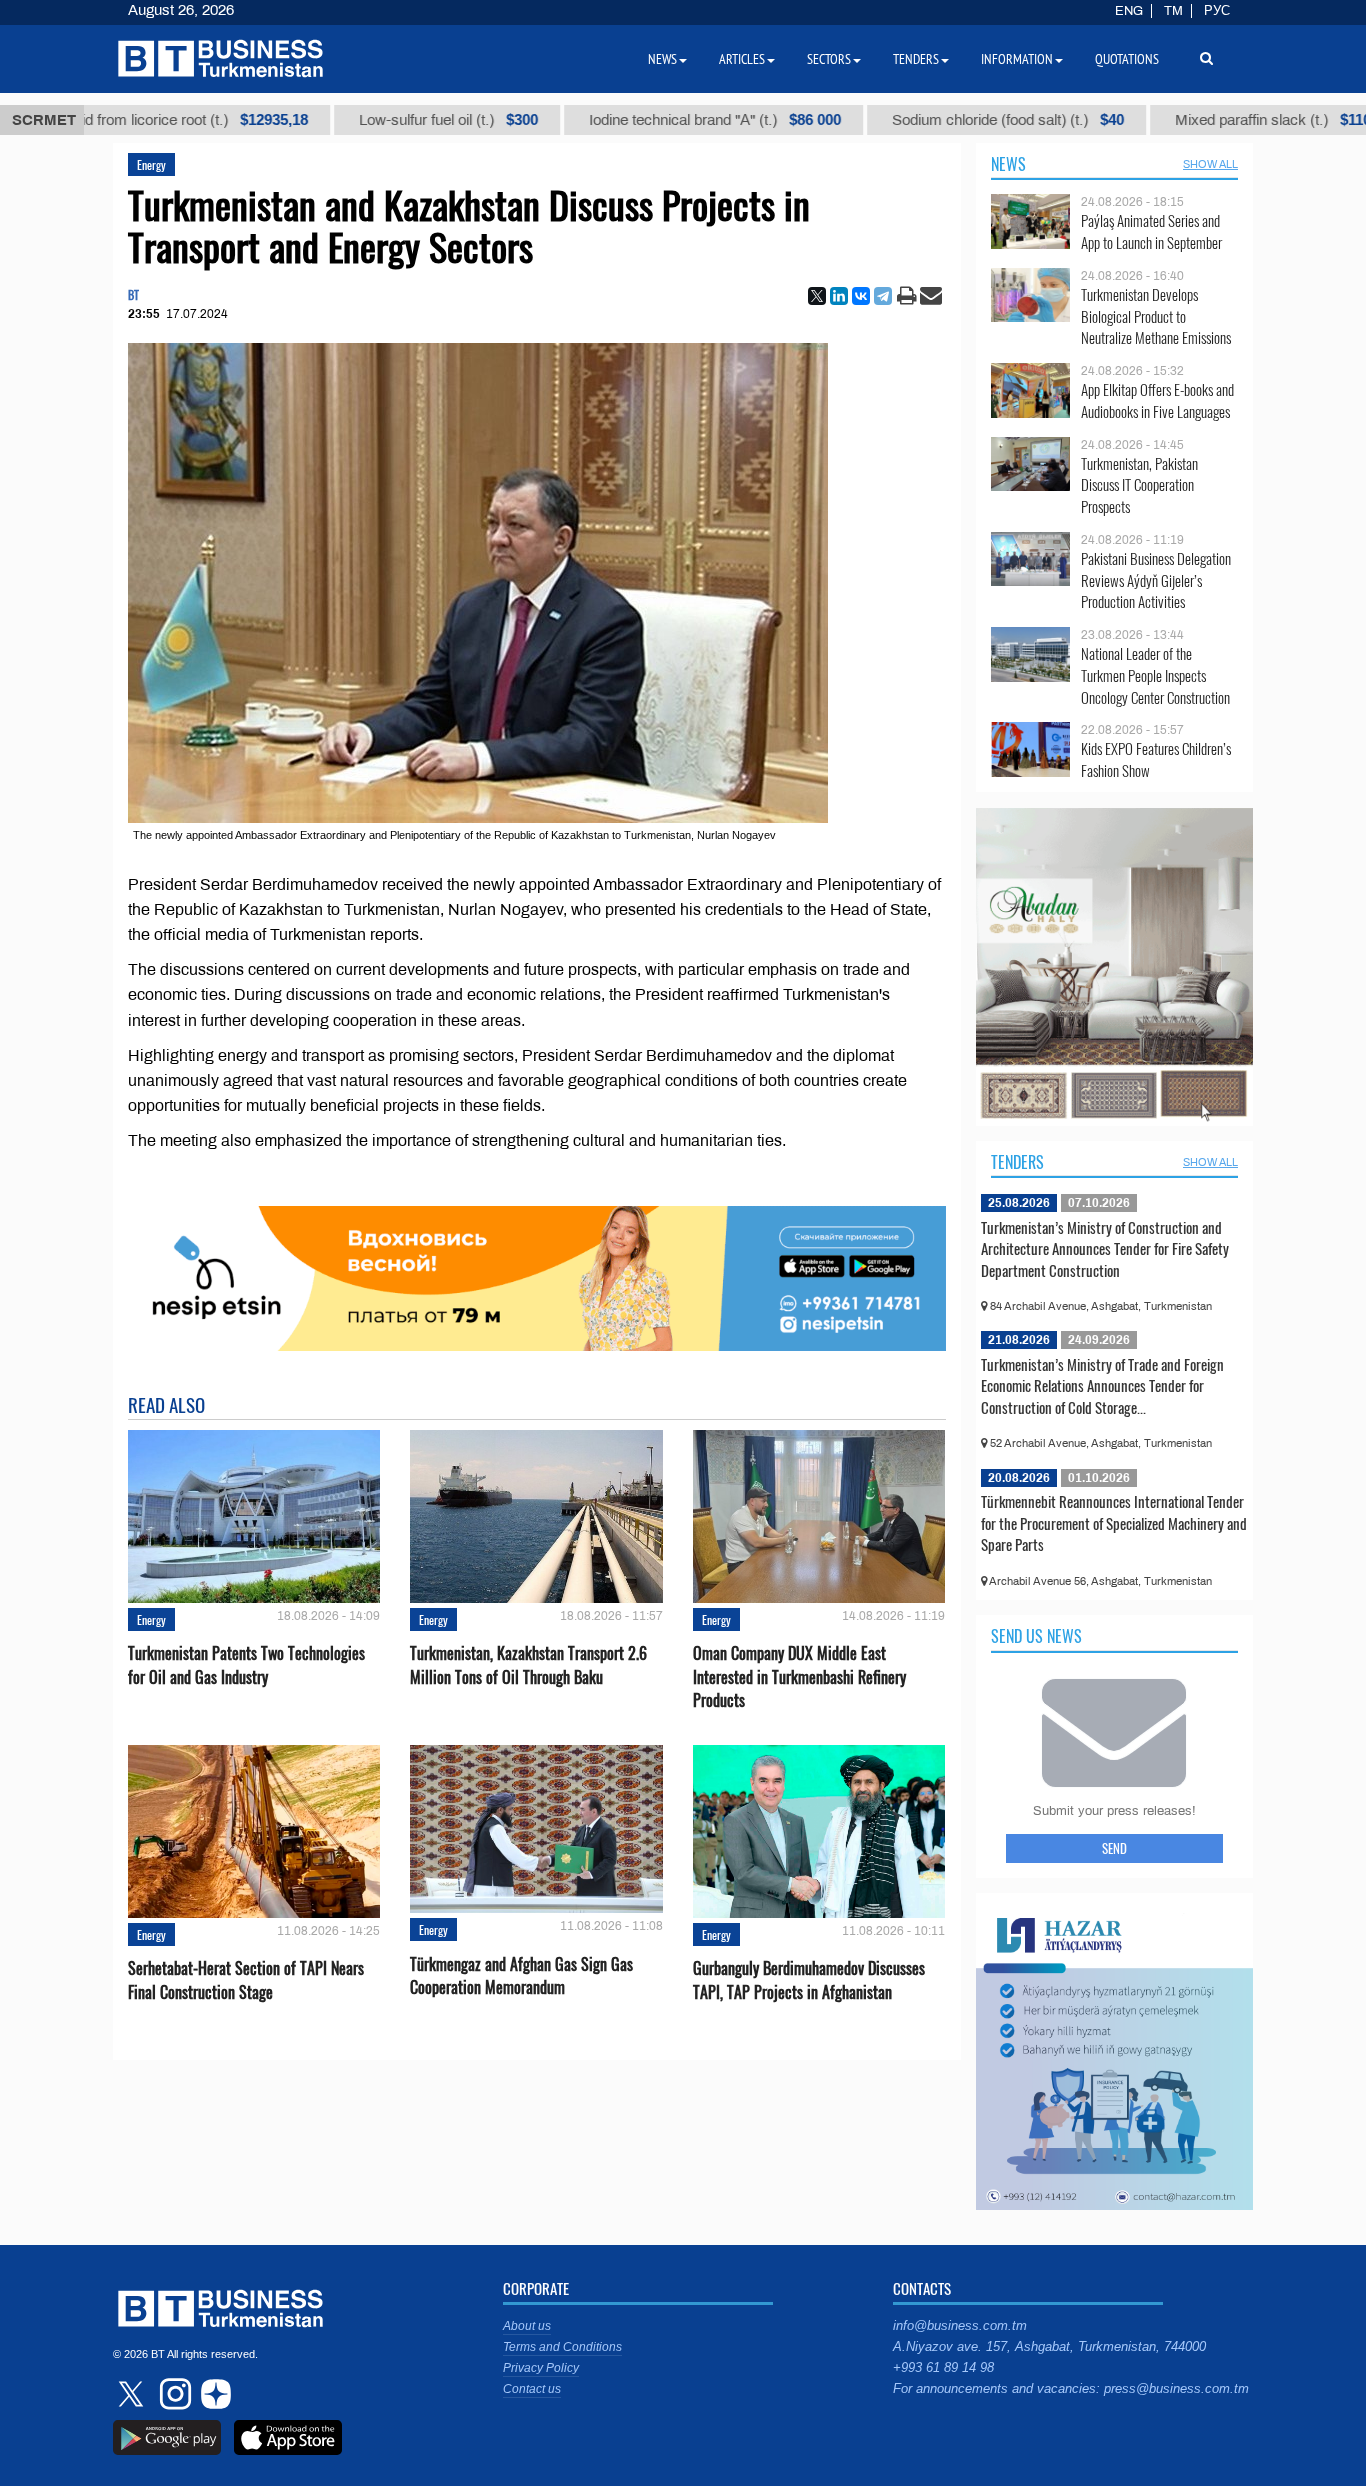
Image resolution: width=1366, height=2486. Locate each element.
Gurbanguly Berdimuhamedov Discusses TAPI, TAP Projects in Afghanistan (809, 1980)
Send (1114, 1848)
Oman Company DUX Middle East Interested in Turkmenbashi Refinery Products (799, 1676)
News (1008, 164)
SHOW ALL (1210, 164)
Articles (742, 59)
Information (1017, 59)
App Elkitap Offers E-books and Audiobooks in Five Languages (1157, 400)
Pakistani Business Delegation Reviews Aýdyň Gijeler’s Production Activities (1156, 580)
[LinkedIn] (839, 296)
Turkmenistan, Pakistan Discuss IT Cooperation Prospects (1139, 485)
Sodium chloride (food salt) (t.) (906, 120)
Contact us (532, 2389)
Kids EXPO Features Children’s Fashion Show (1156, 759)
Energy (151, 164)
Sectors (829, 59)
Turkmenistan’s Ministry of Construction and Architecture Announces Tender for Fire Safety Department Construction (1105, 1248)
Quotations (1127, 59)
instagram (173, 2394)
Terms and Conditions (562, 2347)
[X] (817, 296)
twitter (133, 2394)
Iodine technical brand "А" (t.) (613, 120)
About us (527, 2326)
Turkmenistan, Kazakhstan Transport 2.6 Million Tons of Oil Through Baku (528, 1665)
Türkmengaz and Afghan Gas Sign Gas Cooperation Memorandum (521, 1976)
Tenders (1017, 1162)
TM (1173, 11)
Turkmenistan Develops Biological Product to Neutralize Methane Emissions (1156, 316)
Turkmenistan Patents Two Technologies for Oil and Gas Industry (246, 1665)
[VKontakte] (861, 296)
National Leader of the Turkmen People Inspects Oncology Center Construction (1155, 675)
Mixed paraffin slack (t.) (1175, 120)
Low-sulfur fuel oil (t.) (346, 120)
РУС (1217, 11)
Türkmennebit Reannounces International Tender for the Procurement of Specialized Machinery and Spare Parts (1114, 1522)
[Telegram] (883, 296)
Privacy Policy (541, 2368)
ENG (1129, 11)
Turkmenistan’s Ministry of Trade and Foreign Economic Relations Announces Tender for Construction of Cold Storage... (1102, 1385)
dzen (213, 2394)
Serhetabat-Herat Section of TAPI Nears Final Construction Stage (246, 1980)
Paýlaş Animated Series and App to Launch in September (1151, 231)
